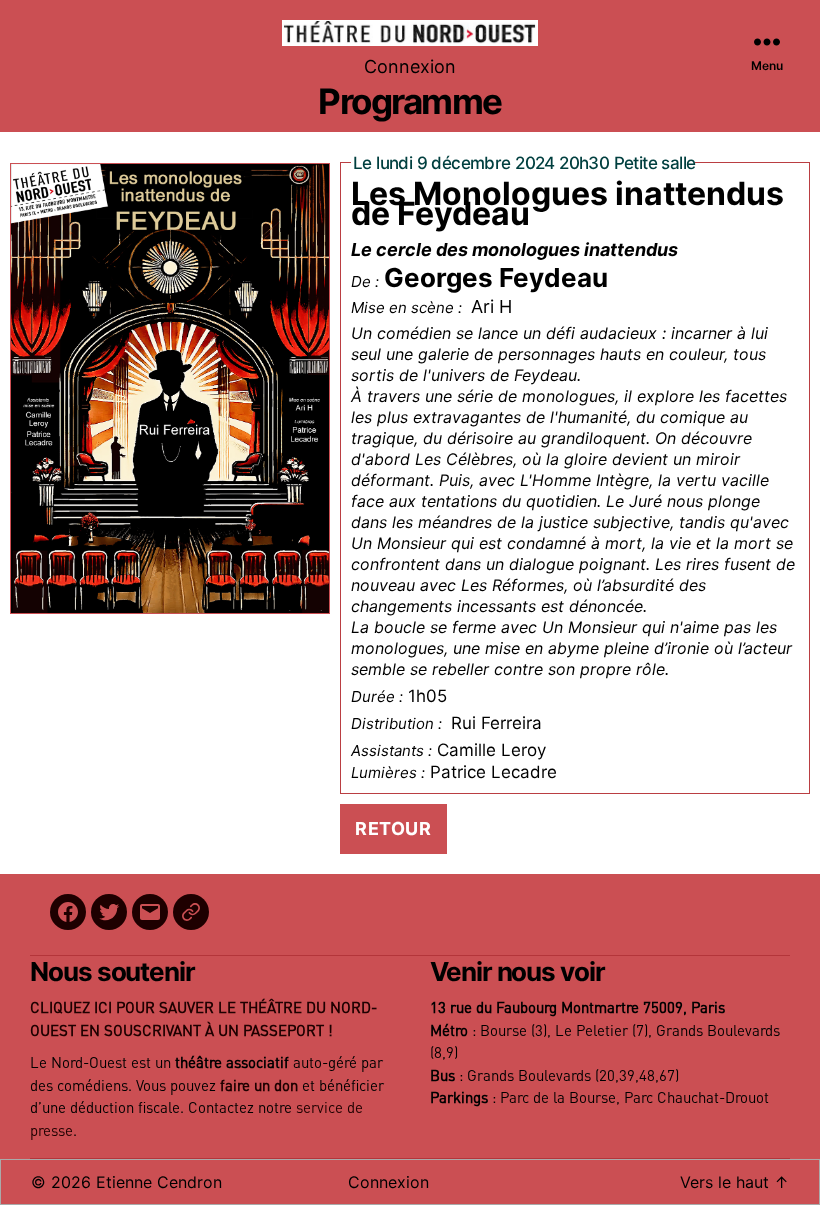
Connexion (410, 66)
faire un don (259, 1086)
